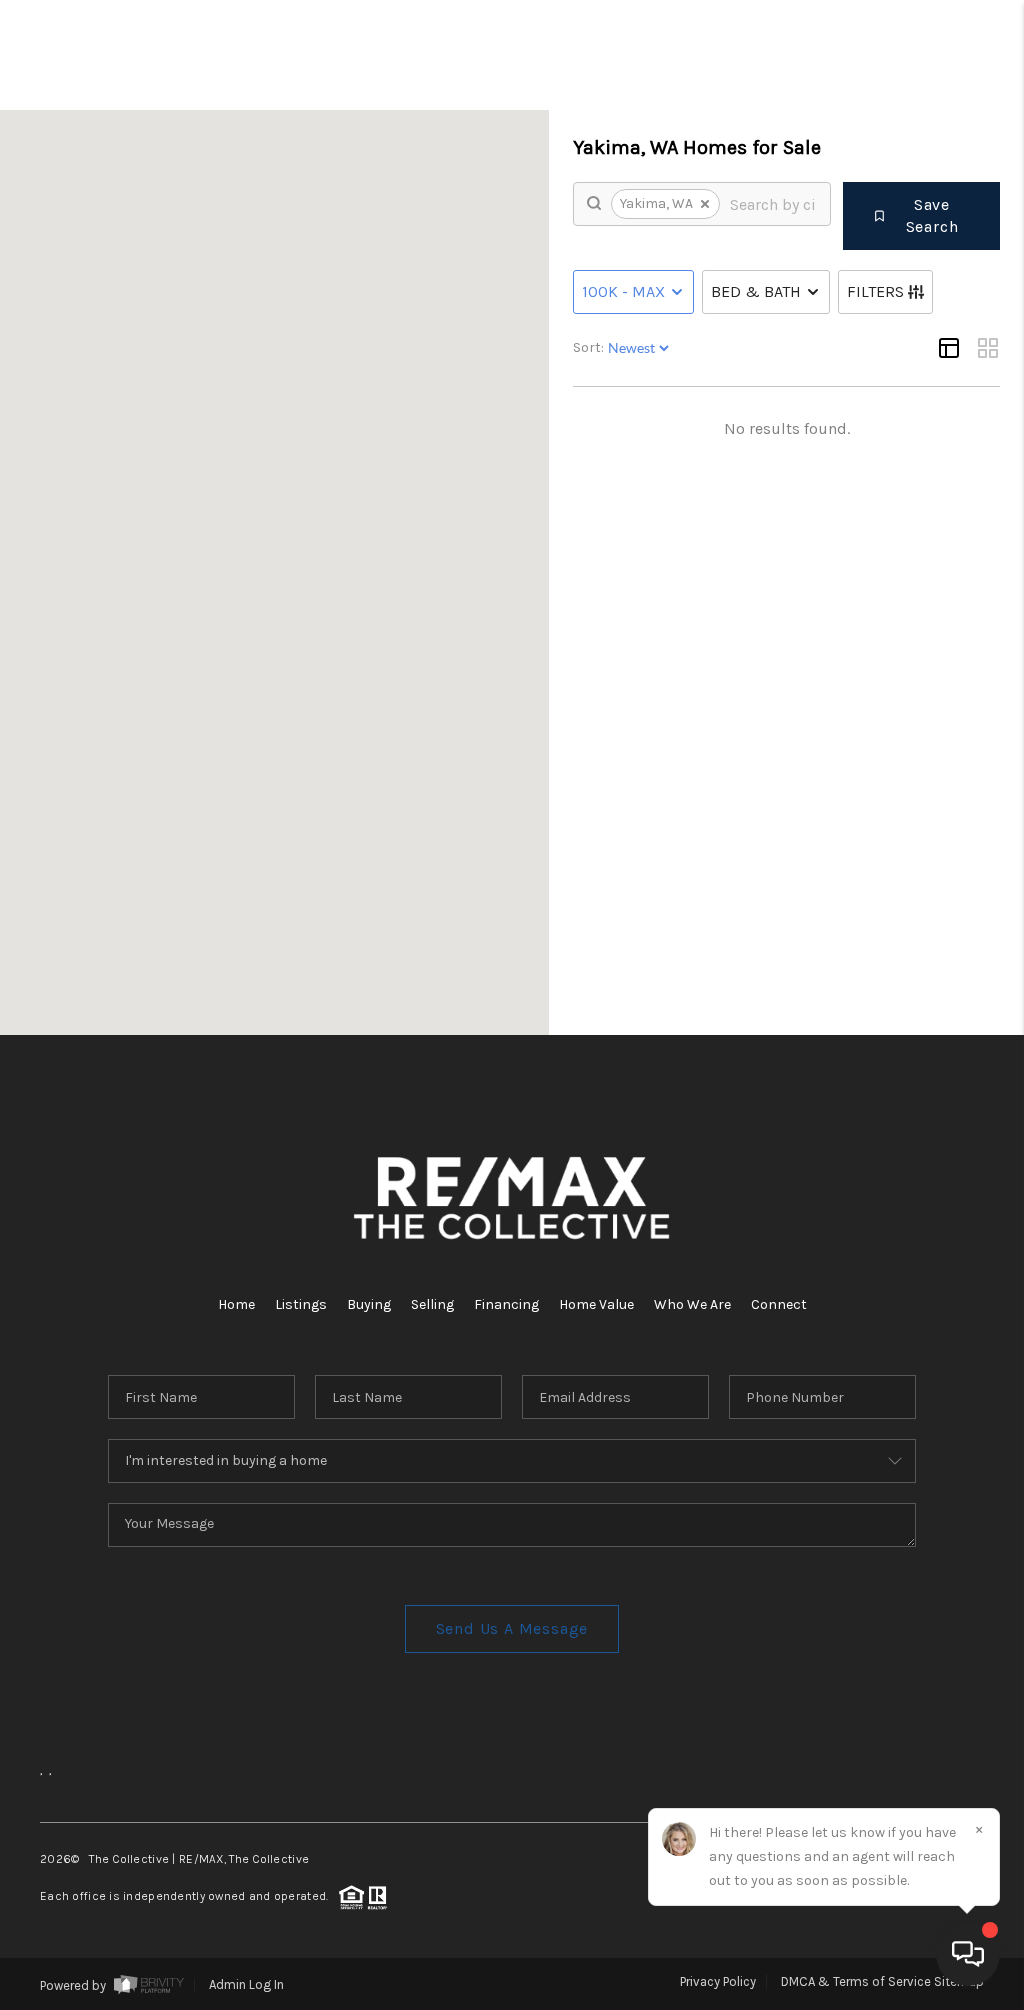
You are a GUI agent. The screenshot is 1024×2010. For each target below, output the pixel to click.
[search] (773, 204)
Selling (432, 1304)
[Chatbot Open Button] (968, 1954)
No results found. (787, 428)
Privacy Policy (718, 1981)
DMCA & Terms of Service (856, 1981)
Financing (506, 1304)
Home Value (596, 1304)
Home (236, 1304)
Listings (301, 1304)
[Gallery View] (988, 348)
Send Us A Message (512, 1628)
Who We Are (692, 1304)
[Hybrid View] (949, 348)
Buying (369, 1304)
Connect (779, 1304)
